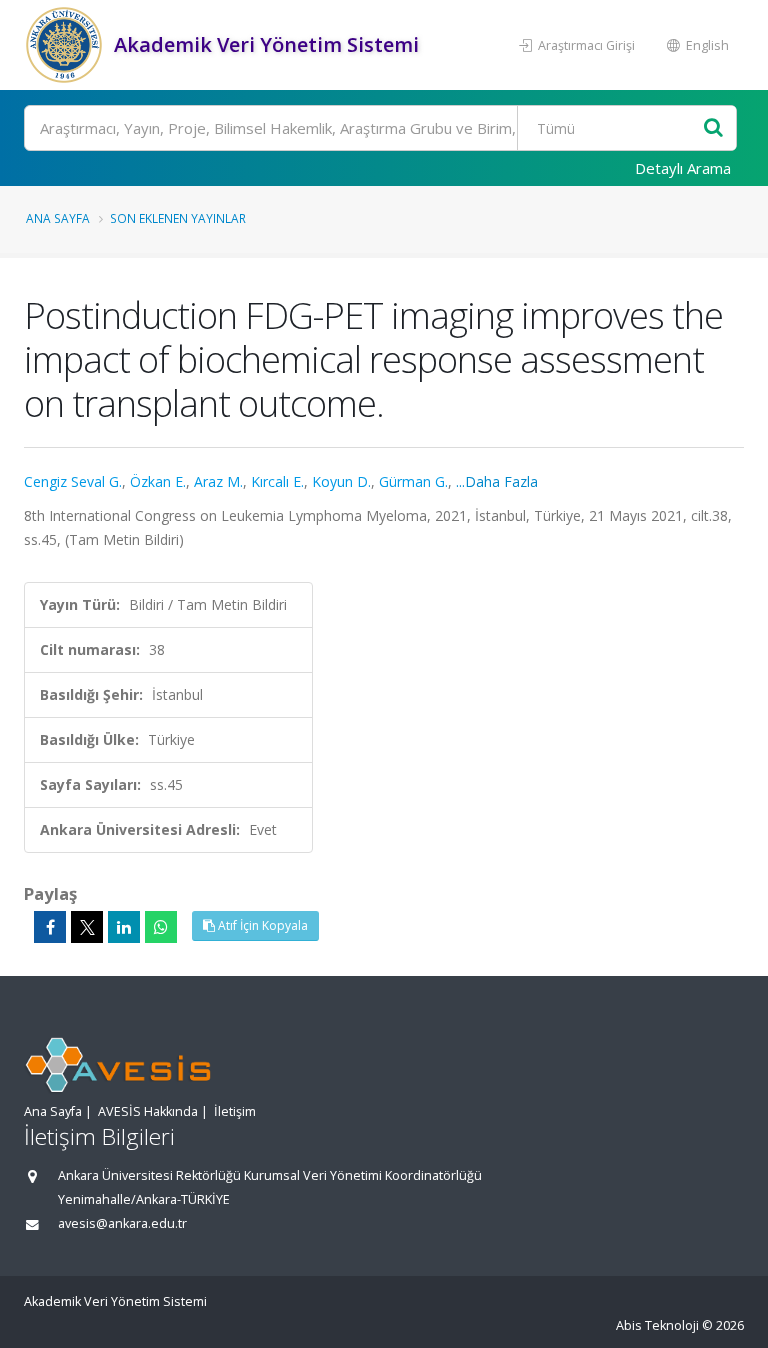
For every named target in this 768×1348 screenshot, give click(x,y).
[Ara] (713, 128)
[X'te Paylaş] (87, 927)
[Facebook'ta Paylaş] (50, 927)
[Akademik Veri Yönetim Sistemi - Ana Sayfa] (66, 45)
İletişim (235, 1111)
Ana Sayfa (58, 218)
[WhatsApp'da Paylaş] (161, 927)
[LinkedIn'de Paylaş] (124, 927)
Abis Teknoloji (657, 1325)
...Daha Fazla (497, 481)
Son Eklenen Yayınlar (178, 218)
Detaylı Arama (683, 168)
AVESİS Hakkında (148, 1111)
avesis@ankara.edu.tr (122, 1223)
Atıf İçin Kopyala (261, 925)
